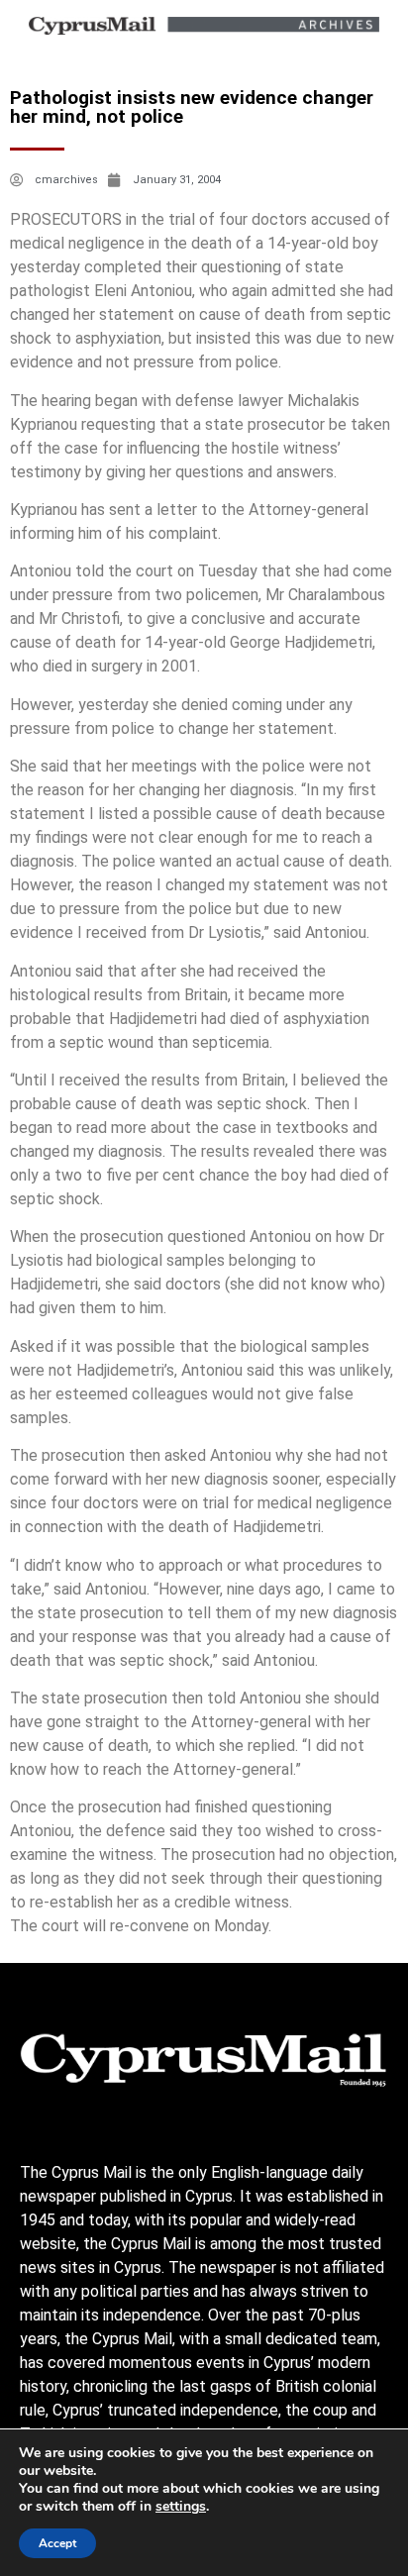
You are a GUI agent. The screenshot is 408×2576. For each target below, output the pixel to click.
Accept (57, 2543)
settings (181, 2507)
